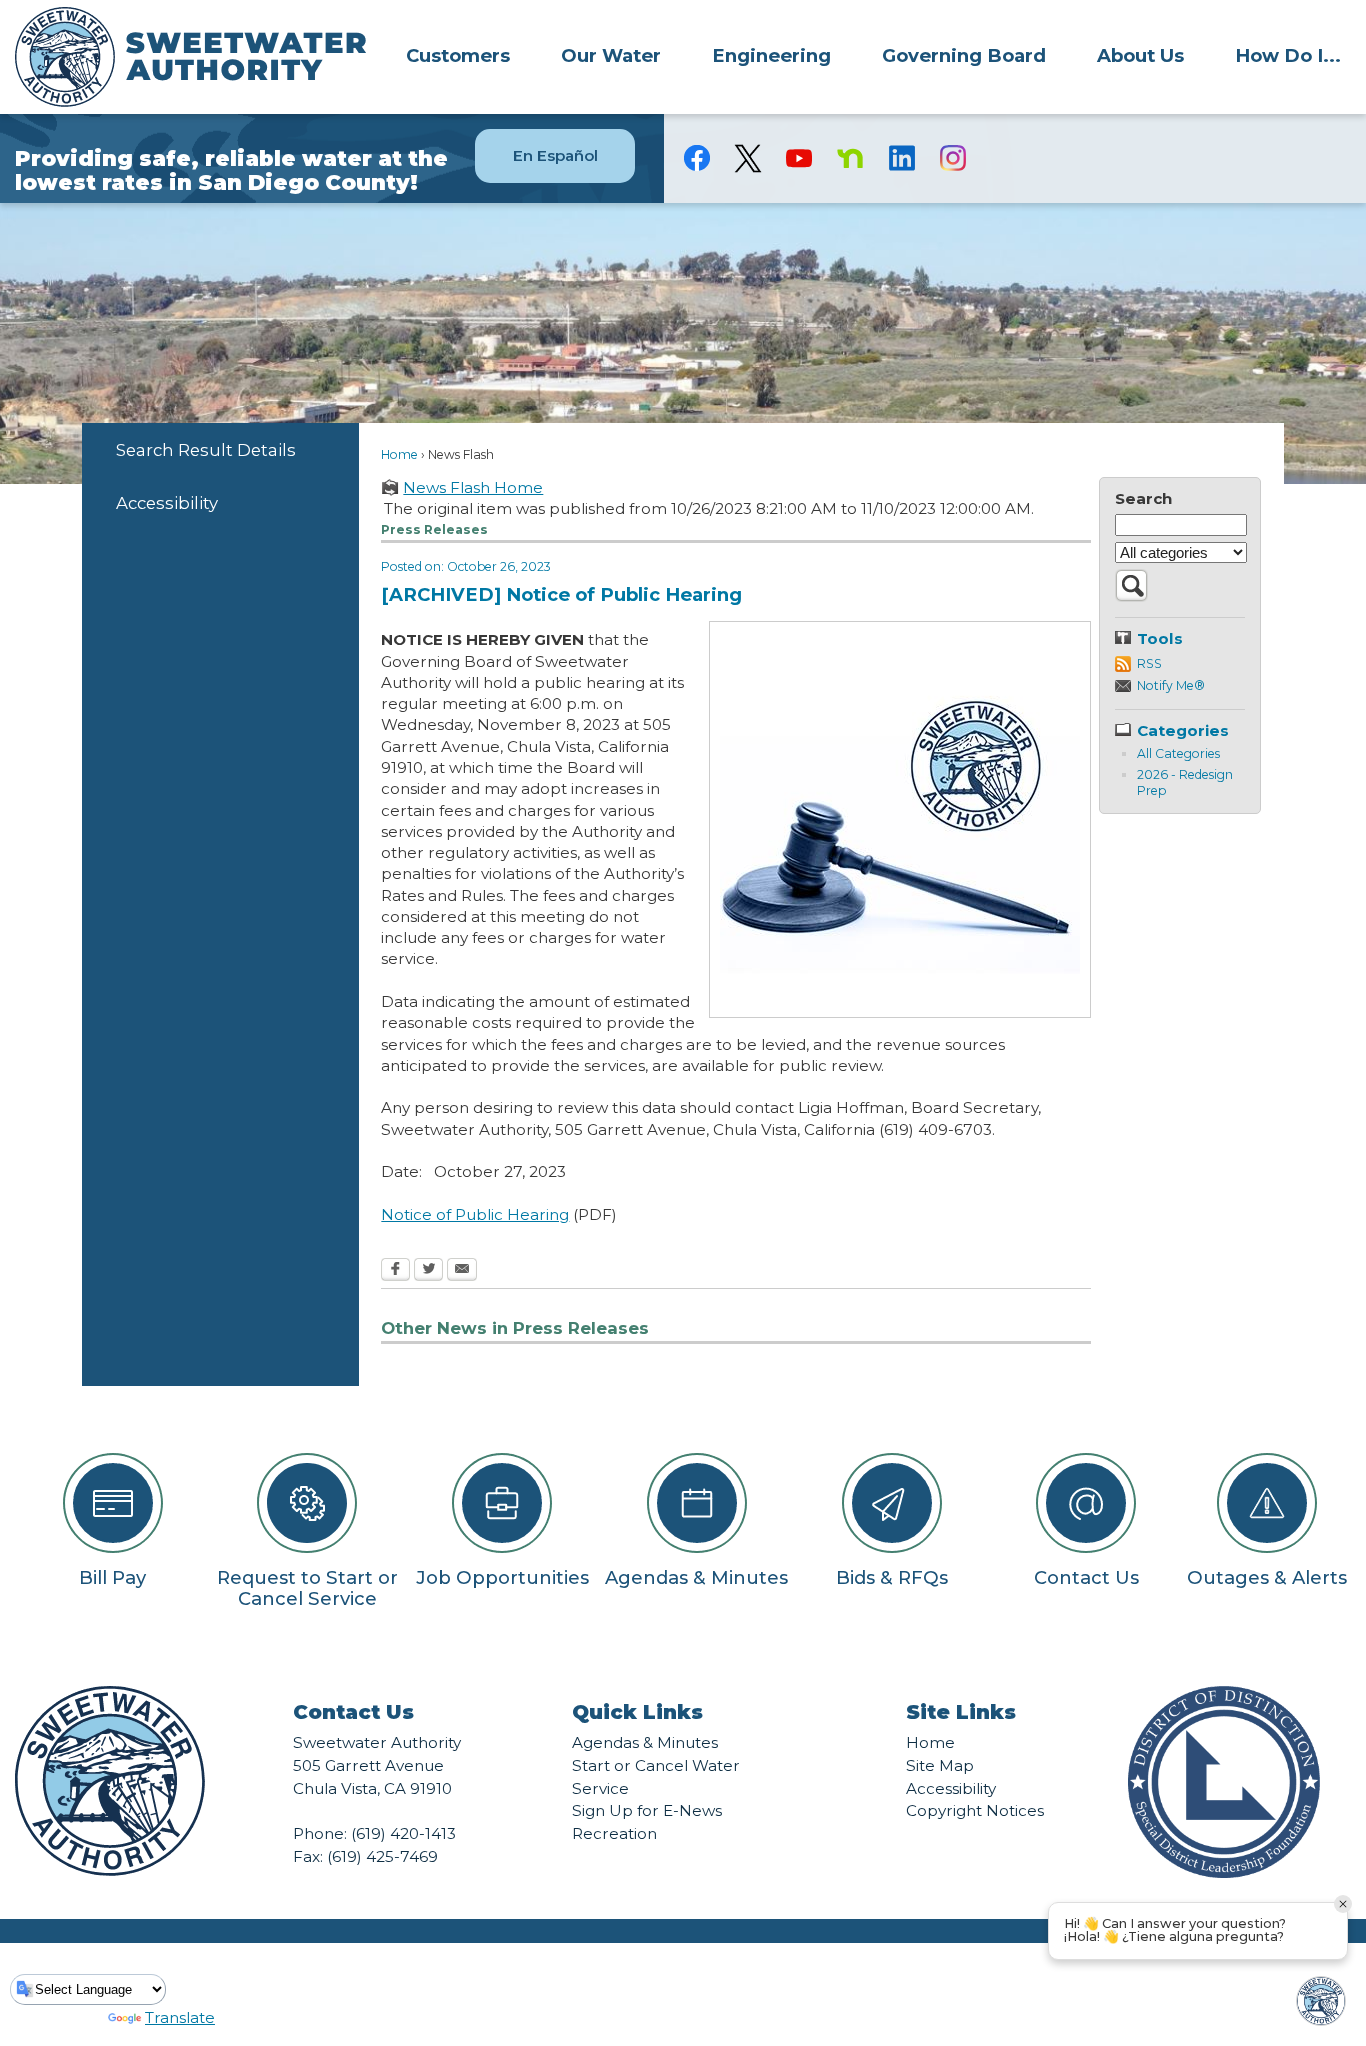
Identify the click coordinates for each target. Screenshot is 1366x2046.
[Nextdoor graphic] (850, 158)
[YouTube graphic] (799, 158)
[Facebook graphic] (697, 158)
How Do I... (1288, 55)
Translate (180, 2017)
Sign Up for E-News (647, 1810)
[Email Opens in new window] (462, 1271)
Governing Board (964, 55)
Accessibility (167, 503)
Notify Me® (1171, 685)
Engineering (771, 55)
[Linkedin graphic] (901, 158)
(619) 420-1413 (403, 1833)
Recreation (614, 1833)
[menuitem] (458, 55)
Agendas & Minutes (645, 1742)
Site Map (940, 1765)
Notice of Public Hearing (475, 1214)
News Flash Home (473, 487)
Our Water (611, 55)
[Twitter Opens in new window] (428, 1271)
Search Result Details (206, 450)
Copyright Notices (975, 1810)
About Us (1140, 55)
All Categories (1178, 753)
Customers (458, 55)
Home (399, 454)
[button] (1131, 596)
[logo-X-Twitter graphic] (748, 158)
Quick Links (637, 1712)
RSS (1149, 663)
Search (1143, 498)
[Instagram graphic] (952, 158)
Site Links (961, 1712)
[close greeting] (1343, 1904)
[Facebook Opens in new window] (395, 1271)
